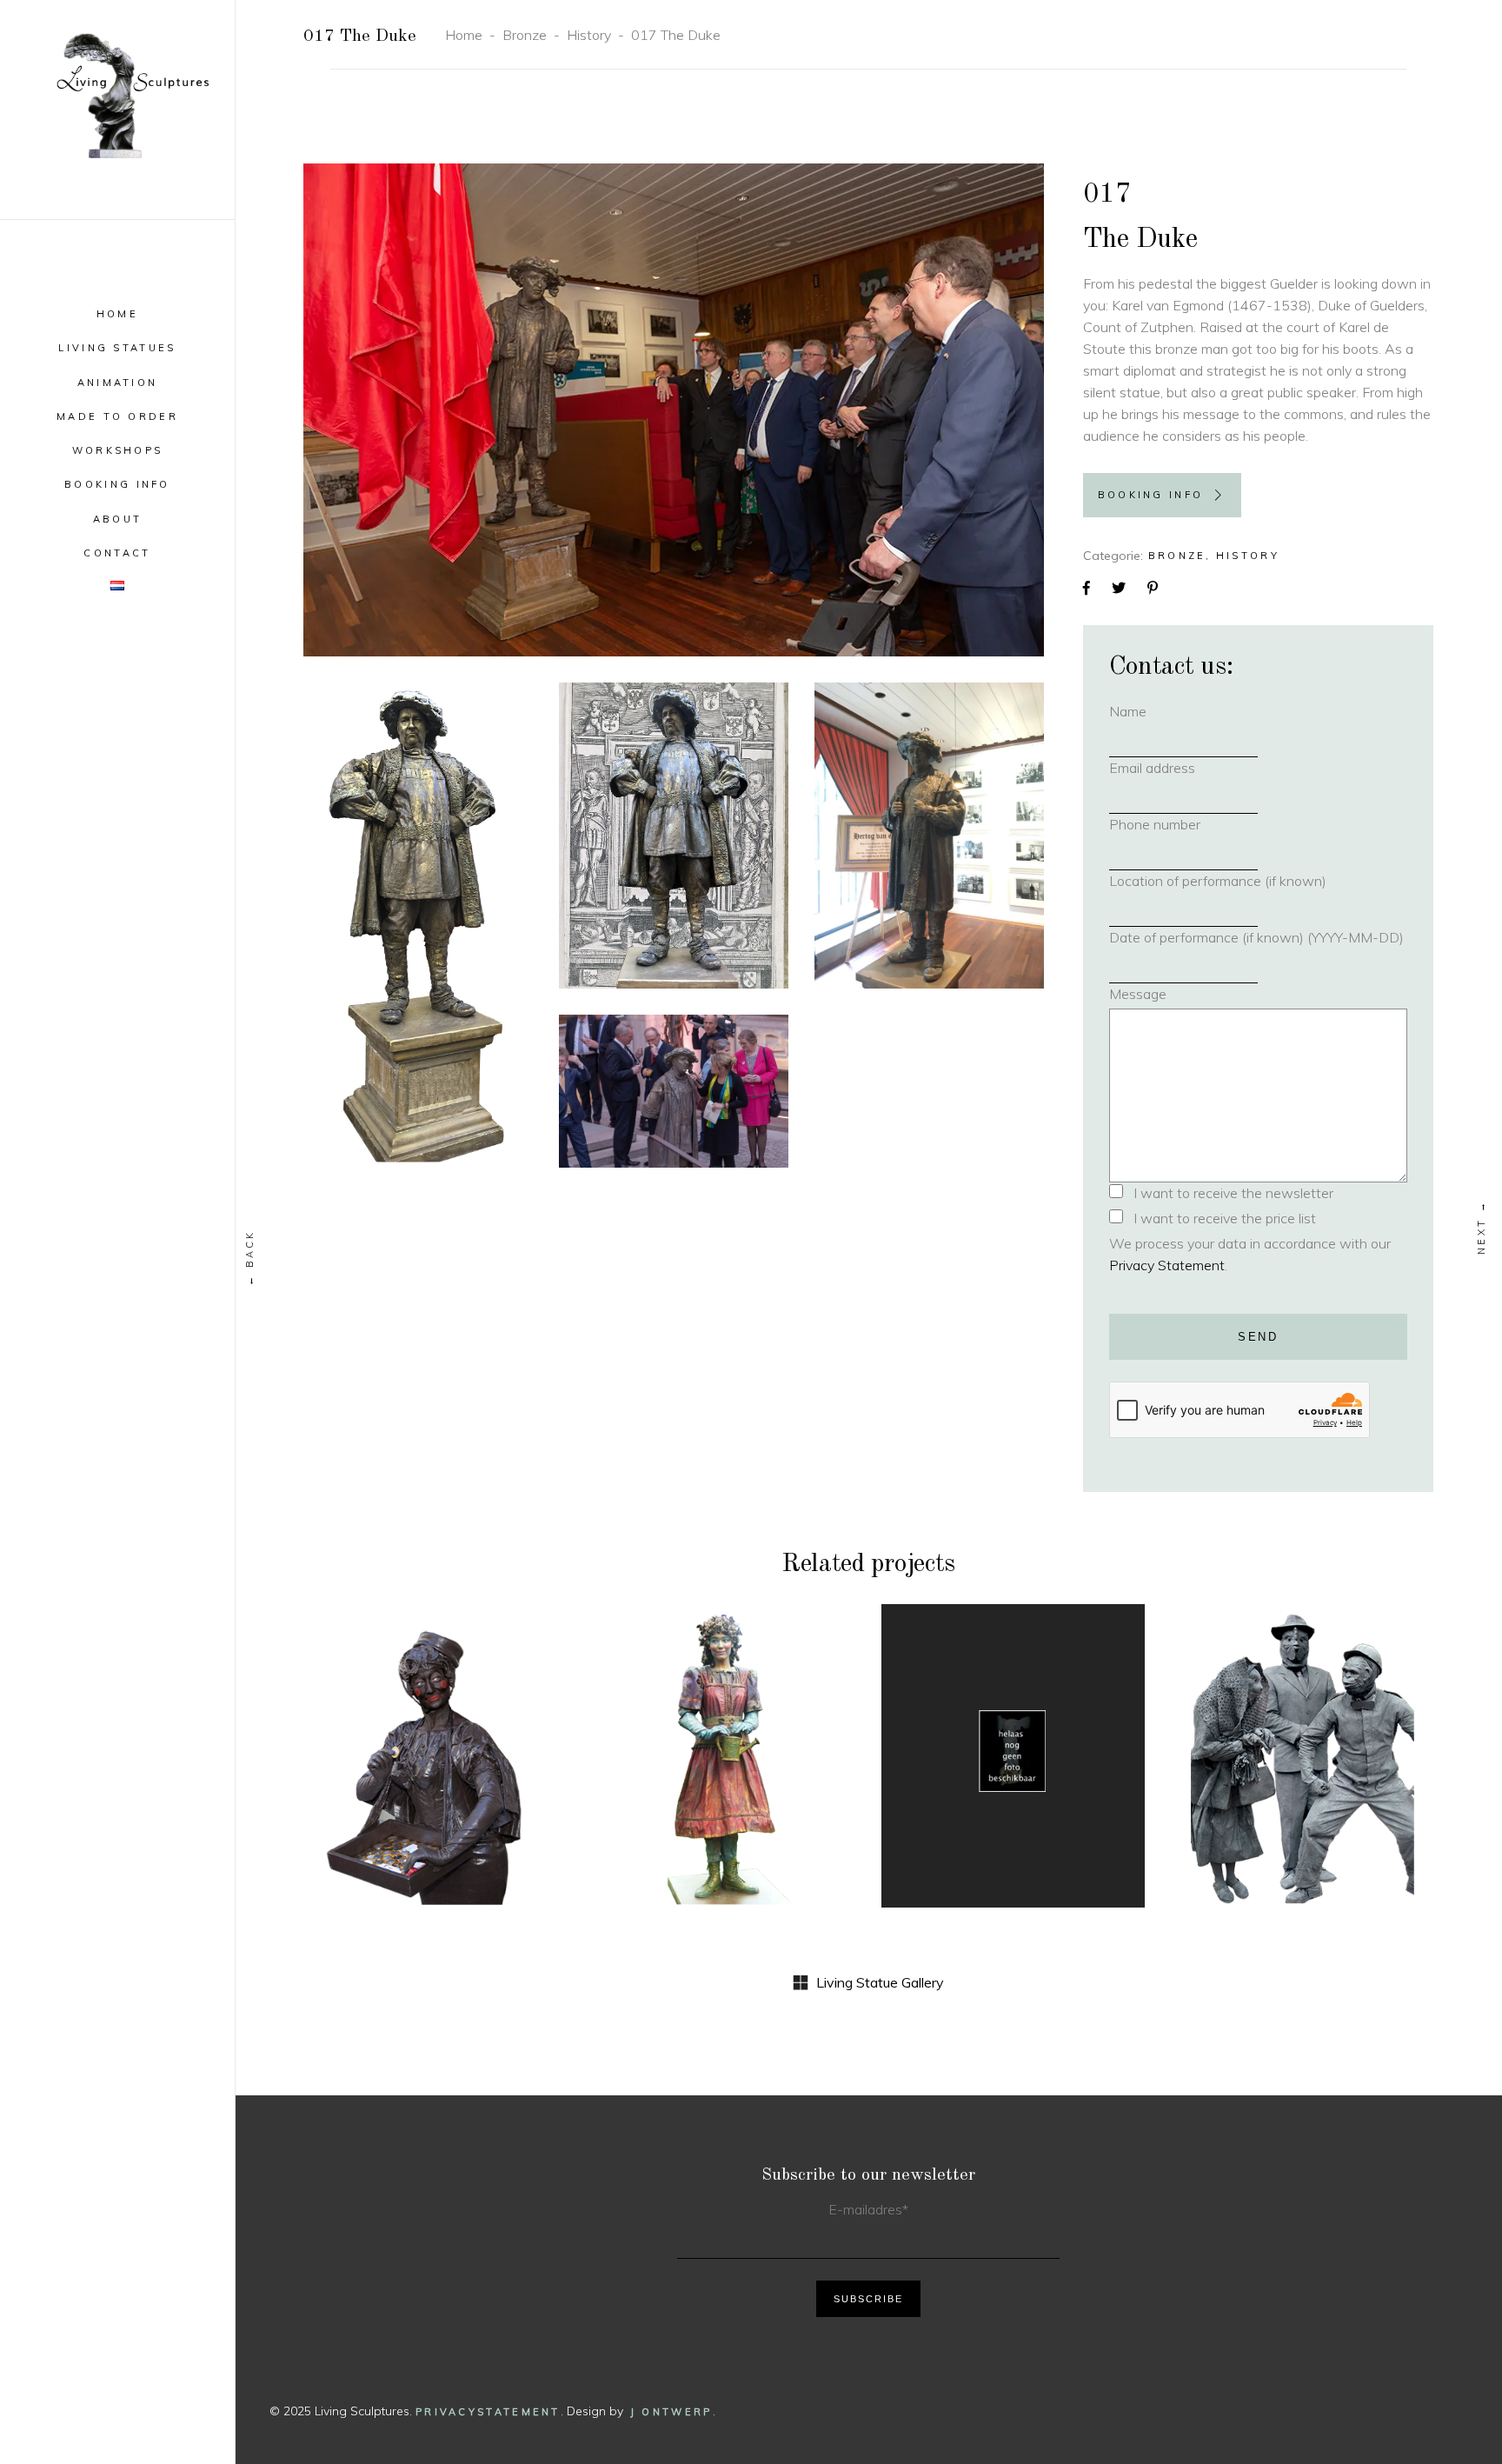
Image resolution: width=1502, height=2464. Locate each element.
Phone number (1183, 824)
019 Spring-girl (724, 1777)
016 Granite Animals (1302, 1777)
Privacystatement (488, 2412)
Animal (1250, 1721)
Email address (1180, 768)
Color (672, 1721)
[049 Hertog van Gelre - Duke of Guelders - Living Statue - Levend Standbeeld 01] (674, 410)
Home (464, 35)
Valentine (483, 1745)
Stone (1303, 1745)
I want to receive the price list (1225, 1218)
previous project (250, 1258)
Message (1138, 994)
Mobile (412, 1745)
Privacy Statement (1167, 1265)
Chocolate (391, 1721)
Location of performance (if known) (1218, 881)
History (589, 35)
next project (1482, 1227)
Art (952, 1734)
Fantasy (731, 1721)
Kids (365, 1745)
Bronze (525, 35)
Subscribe (868, 2299)
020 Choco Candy (435, 1777)
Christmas (480, 1721)
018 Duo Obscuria (1013, 1765)
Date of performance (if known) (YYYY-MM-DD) (1256, 937)
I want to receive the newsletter (1233, 1193)
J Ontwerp (671, 2412)
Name (1156, 711)
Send (1258, 1337)
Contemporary (1029, 1734)
